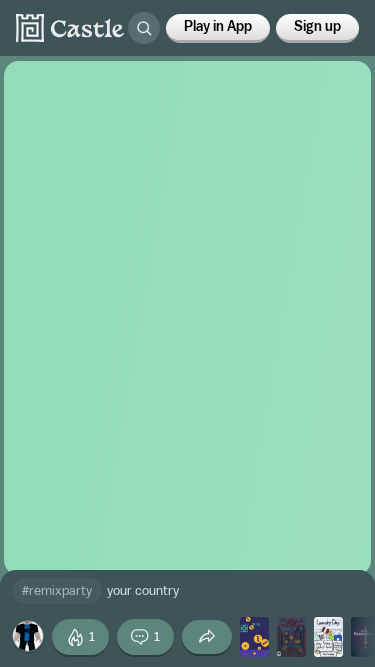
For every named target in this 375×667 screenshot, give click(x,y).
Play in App (218, 27)
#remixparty (57, 590)
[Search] (144, 28)
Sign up (317, 27)
